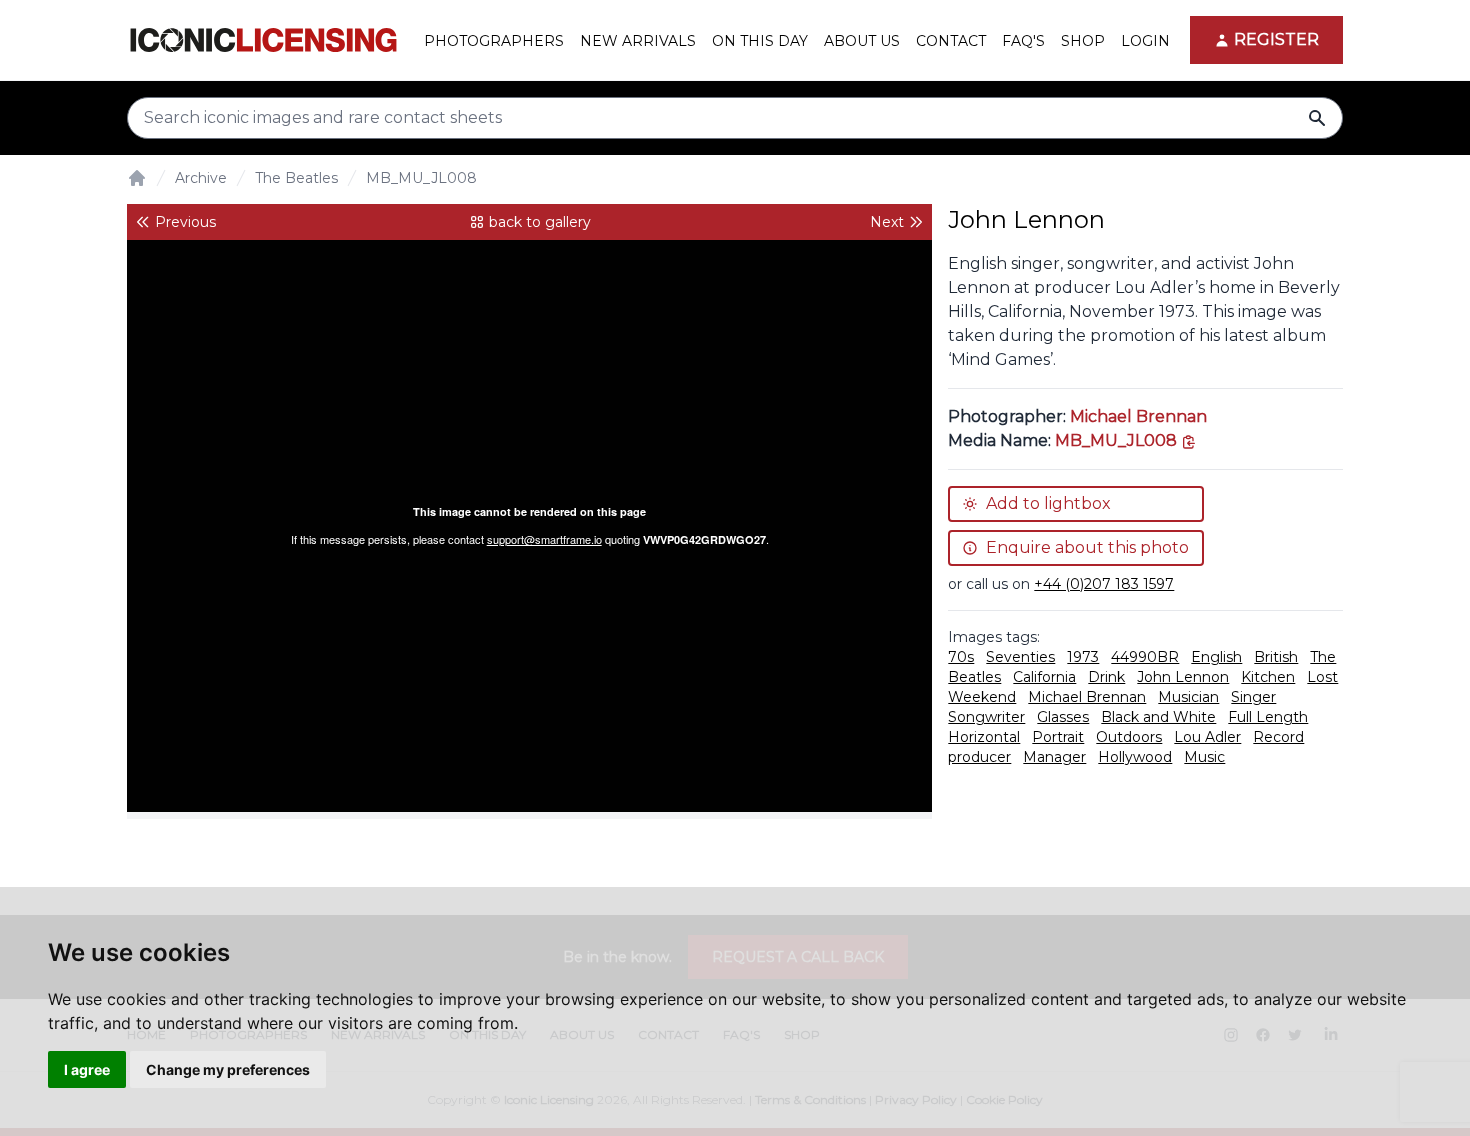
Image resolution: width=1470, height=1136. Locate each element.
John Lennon (1183, 677)
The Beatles (296, 178)
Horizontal (984, 737)
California (1044, 677)
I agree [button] (87, 1069)
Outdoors (1129, 737)
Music (1204, 757)
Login (1145, 41)
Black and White (1158, 717)
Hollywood (1135, 757)
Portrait (1058, 737)
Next (887, 222)
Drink (1106, 677)
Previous (185, 222)
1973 (1083, 657)
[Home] (137, 178)
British (1276, 657)
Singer (1253, 697)
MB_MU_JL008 (421, 178)
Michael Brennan (1138, 416)
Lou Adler (1207, 737)
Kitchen (1268, 677)
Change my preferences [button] (228, 1069)
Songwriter (986, 717)
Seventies (1020, 657)
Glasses (1063, 717)
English (1216, 657)
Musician (1188, 697)
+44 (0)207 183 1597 (1104, 584)
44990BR (1145, 657)
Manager (1054, 757)
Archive (201, 178)
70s (961, 657)
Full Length (1268, 717)
